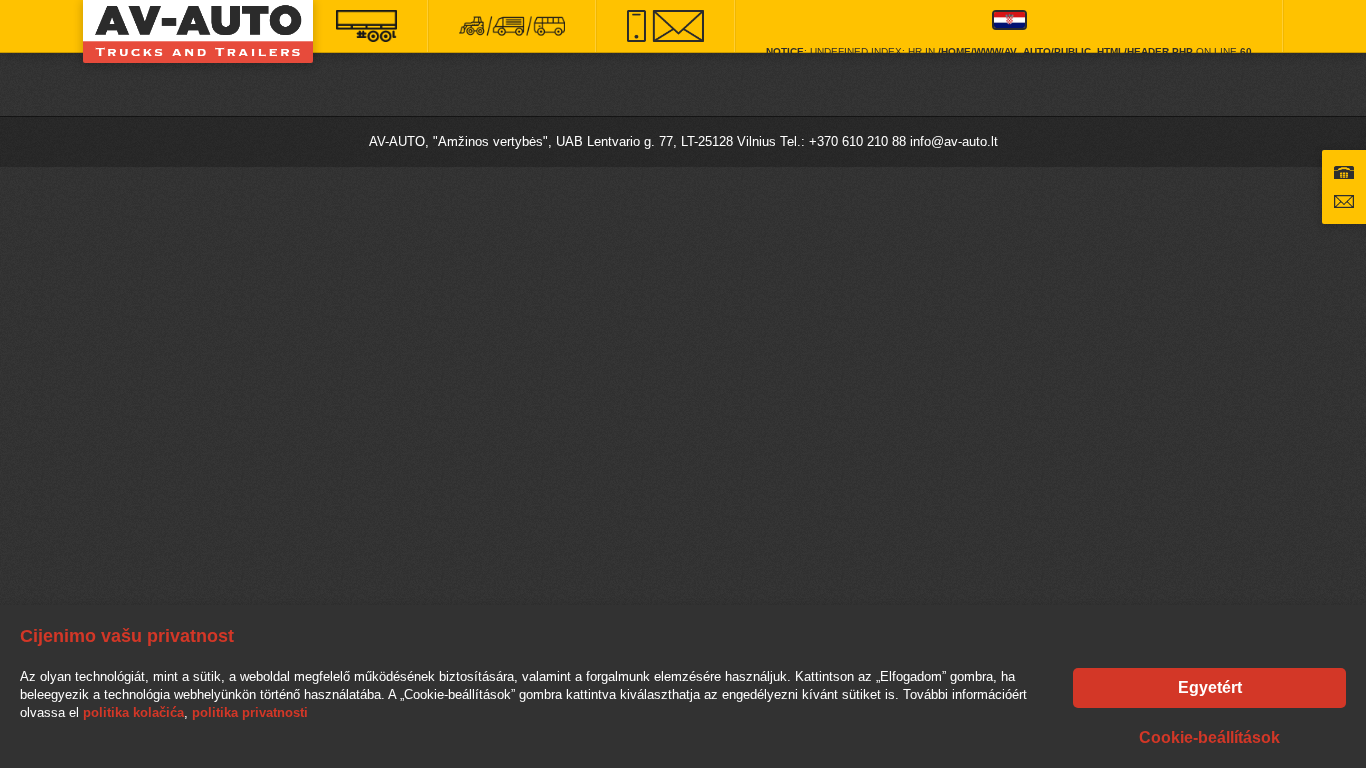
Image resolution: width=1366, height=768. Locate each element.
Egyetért (1210, 687)
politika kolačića (133, 712)
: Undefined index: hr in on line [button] (1009, 49)
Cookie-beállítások (1209, 737)
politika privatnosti (250, 712)
